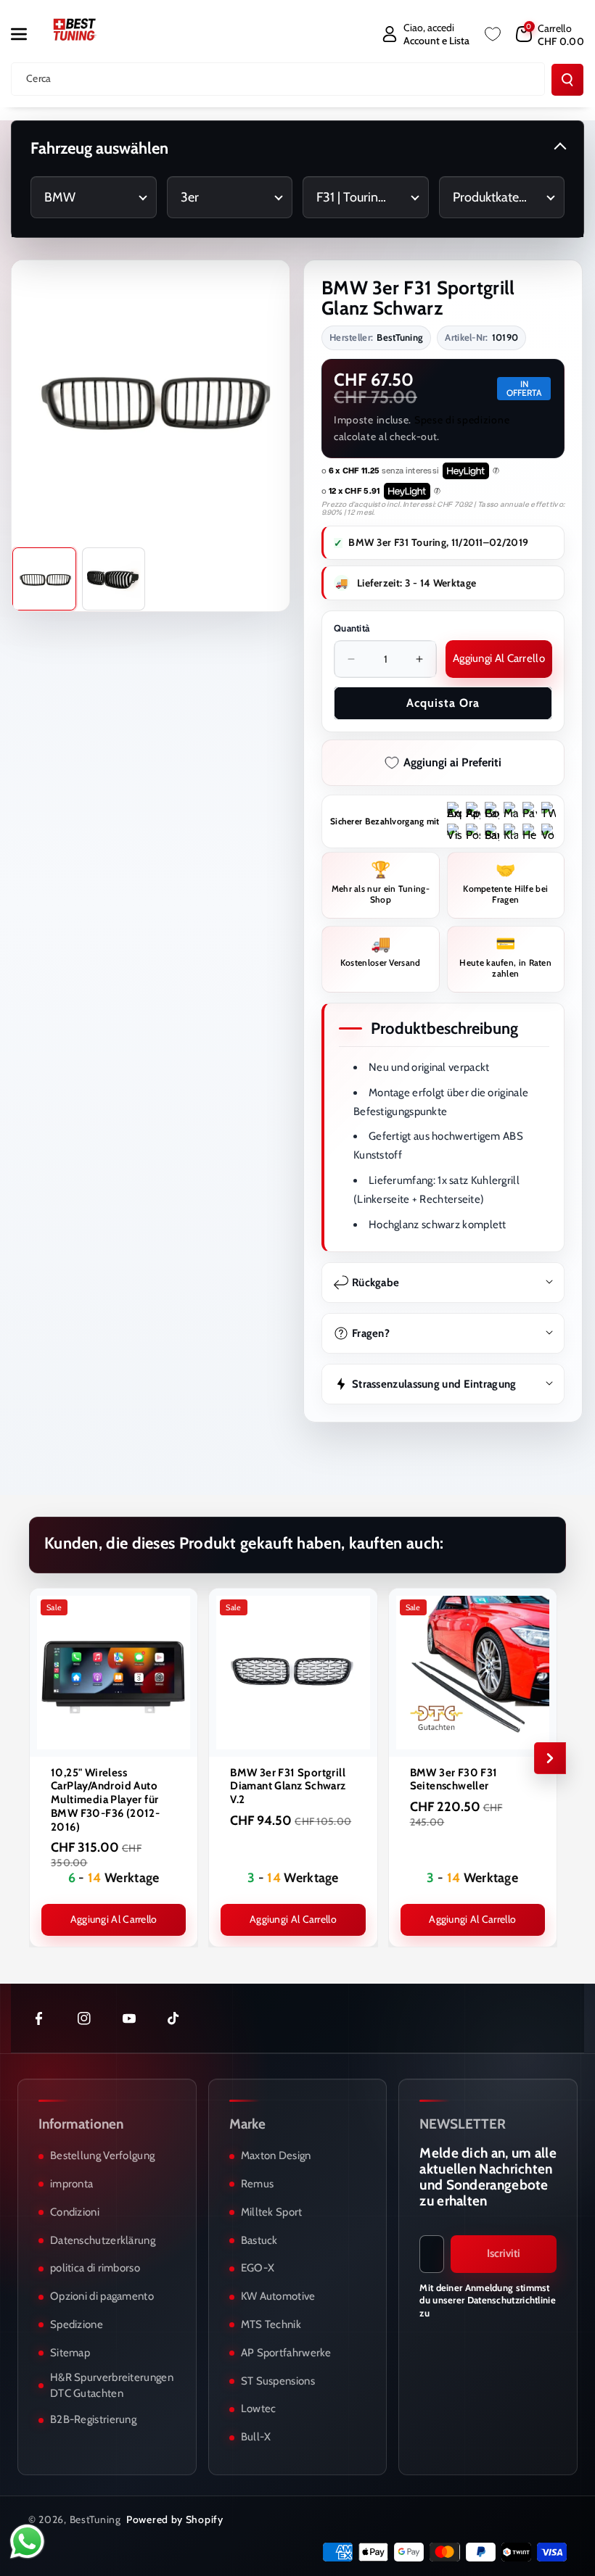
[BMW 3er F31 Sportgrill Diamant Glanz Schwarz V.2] (293, 1672)
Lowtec (259, 2409)
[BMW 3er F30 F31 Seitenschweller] (473, 1672)
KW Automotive (278, 2296)
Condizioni (75, 2212)
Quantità (352, 628)
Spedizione (77, 2324)
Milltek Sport (272, 2212)
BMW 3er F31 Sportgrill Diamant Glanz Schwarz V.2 (288, 1786)
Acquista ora (443, 703)
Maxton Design (276, 2155)
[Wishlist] (493, 34)
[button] (27, 34)
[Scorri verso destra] (550, 1758)
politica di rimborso (95, 2268)
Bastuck (259, 2240)
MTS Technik (271, 2324)
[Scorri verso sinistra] (45, 1758)
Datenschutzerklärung (103, 2240)
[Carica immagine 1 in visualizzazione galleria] (44, 579)
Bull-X (256, 2437)
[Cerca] (567, 80)
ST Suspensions (278, 2381)
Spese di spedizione (462, 420)
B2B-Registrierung (93, 2419)
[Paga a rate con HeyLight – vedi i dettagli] (496, 471)
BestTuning (95, 2519)
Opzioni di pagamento (102, 2296)
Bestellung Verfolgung (102, 2155)
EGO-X (258, 2268)
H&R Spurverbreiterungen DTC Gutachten (112, 2385)
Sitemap (70, 2353)
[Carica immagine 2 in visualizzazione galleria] (114, 579)
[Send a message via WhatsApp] (27, 2542)
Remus (258, 2184)
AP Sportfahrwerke (286, 2353)
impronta (71, 2184)
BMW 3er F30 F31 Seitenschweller (454, 1780)
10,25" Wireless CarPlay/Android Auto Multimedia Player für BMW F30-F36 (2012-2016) (105, 1800)
